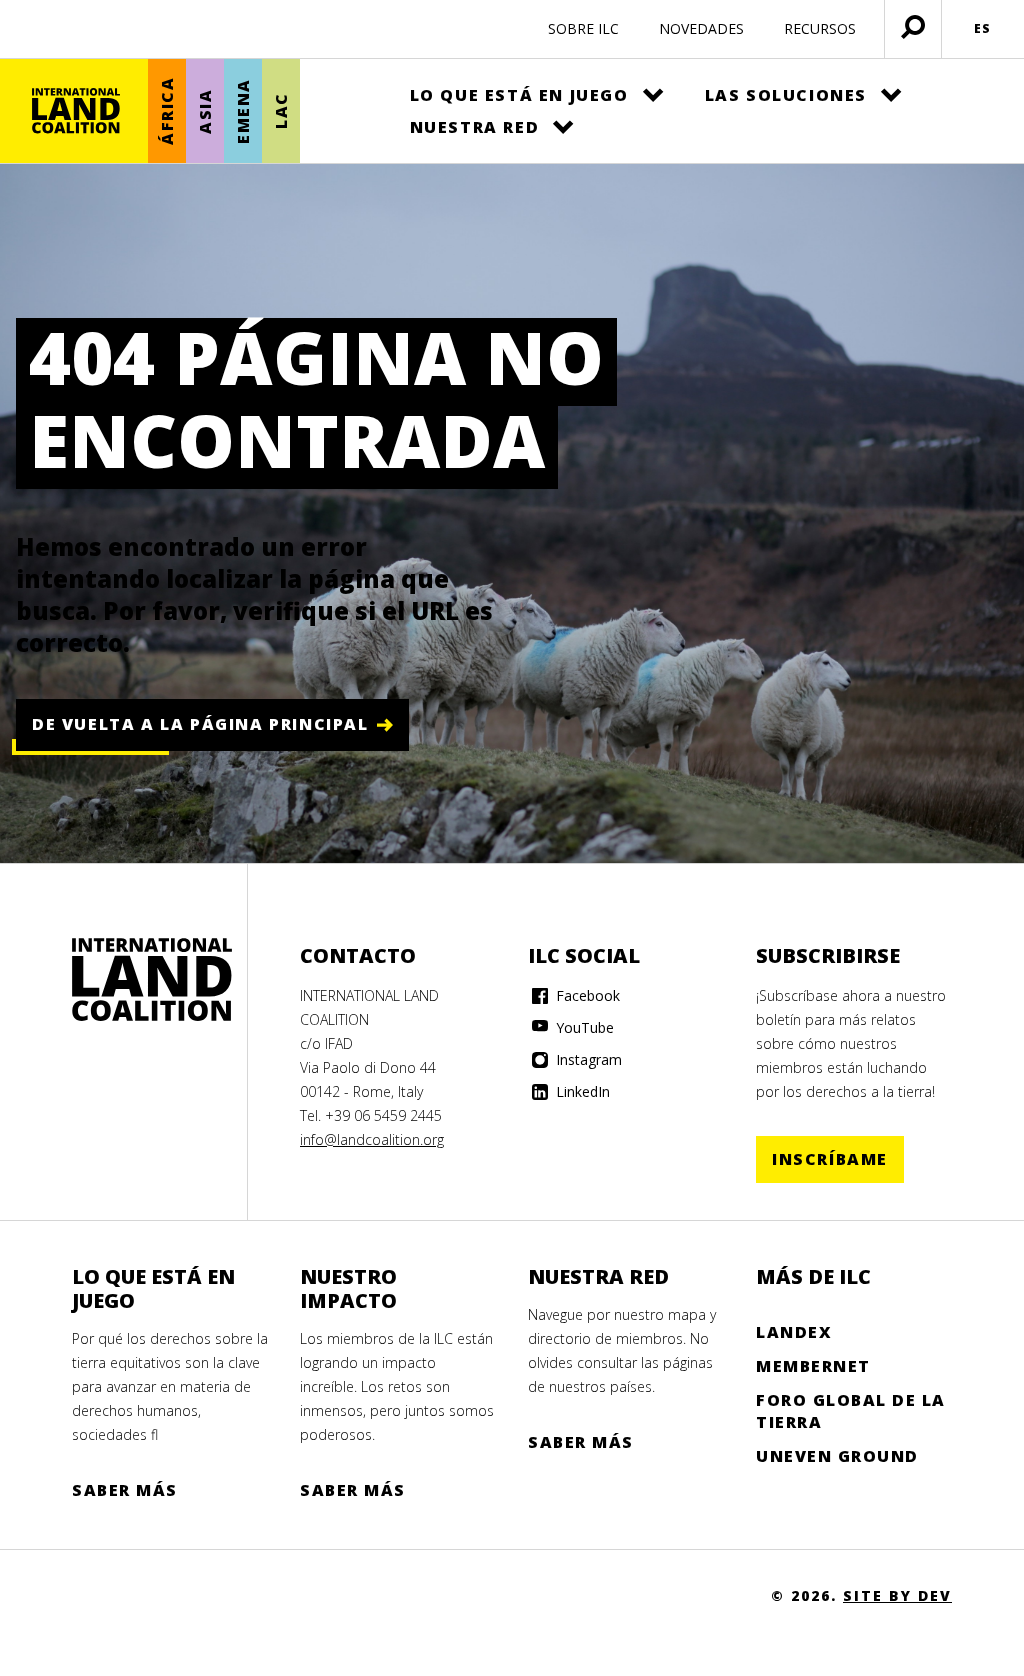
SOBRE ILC (583, 28)
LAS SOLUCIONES (786, 95)
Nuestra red (475, 127)
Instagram (587, 1059)
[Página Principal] (76, 111)
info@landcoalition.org (372, 1139)
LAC (281, 111)
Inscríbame (830, 1159)
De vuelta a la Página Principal (200, 724)
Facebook (586, 995)
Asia (205, 110)
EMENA (243, 111)
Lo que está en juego (519, 95)
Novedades (701, 28)
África (167, 111)
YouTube (583, 1027)
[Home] (152, 980)
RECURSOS (820, 28)
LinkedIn (581, 1091)
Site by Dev (897, 1595)
